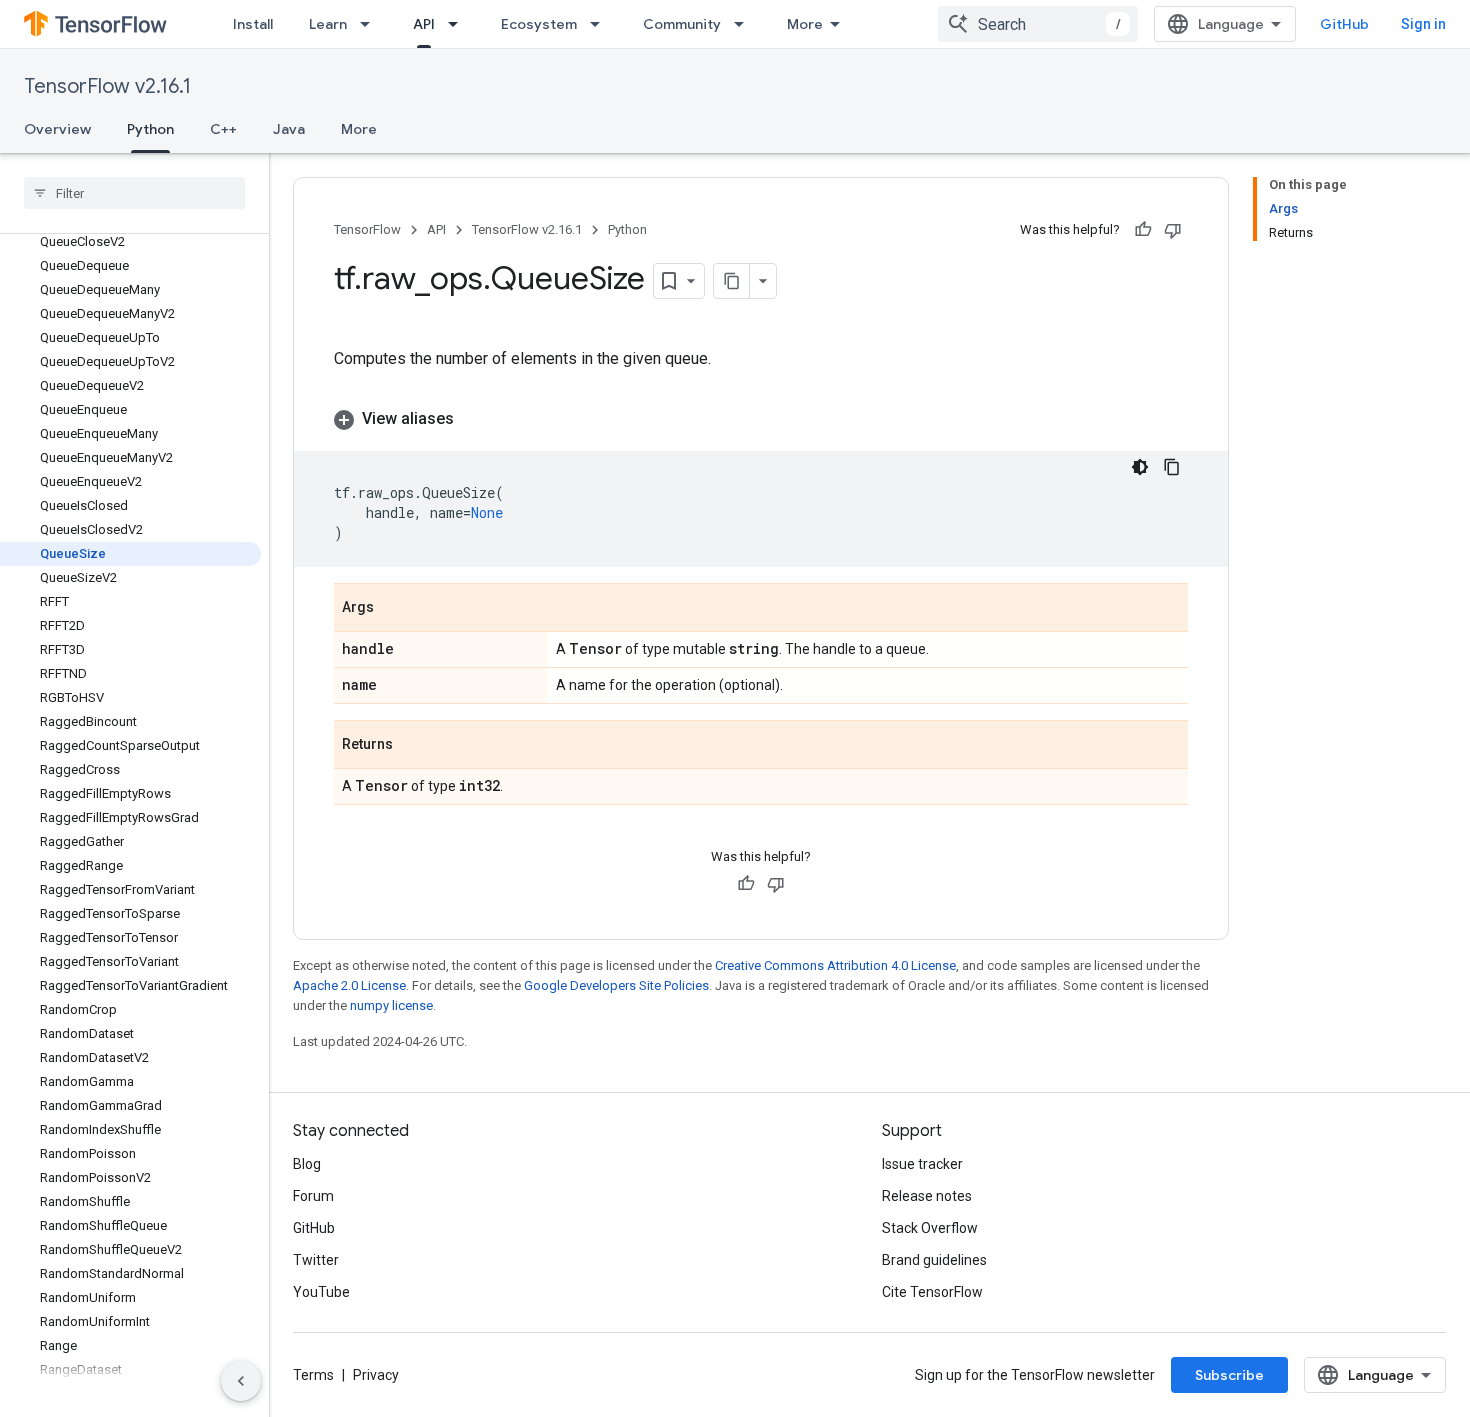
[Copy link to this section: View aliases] (474, 419)
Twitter (316, 1260)
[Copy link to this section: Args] (394, 609)
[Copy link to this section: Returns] (413, 746)
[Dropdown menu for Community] (745, 24)
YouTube (321, 1292)
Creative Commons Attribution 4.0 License (835, 965)
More (805, 24)
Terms (313, 1375)
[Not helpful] (1173, 230)
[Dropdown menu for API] (459, 24)
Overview (57, 129)
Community (682, 24)
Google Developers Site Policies (616, 985)
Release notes (927, 1196)
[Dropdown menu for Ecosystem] (601, 24)
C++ (223, 129)
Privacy (376, 1375)
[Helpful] (1143, 230)
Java (289, 129)
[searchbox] (134, 193)
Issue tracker (922, 1164)
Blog (307, 1164)
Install (253, 24)
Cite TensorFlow (932, 1292)
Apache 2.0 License (349, 985)
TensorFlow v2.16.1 (107, 86)
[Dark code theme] (1140, 467)
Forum (313, 1196)
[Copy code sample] (1172, 467)
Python (150, 129)
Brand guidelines (934, 1260)
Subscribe (1229, 1375)
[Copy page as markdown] (732, 281)
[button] (761, 419)
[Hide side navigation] (241, 1381)
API (424, 24)
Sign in (1423, 24)
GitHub (1344, 24)
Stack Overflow (930, 1228)
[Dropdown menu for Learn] (371, 24)
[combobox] (1038, 24)
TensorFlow (367, 229)
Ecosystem (539, 24)
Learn (328, 24)
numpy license (391, 1005)
